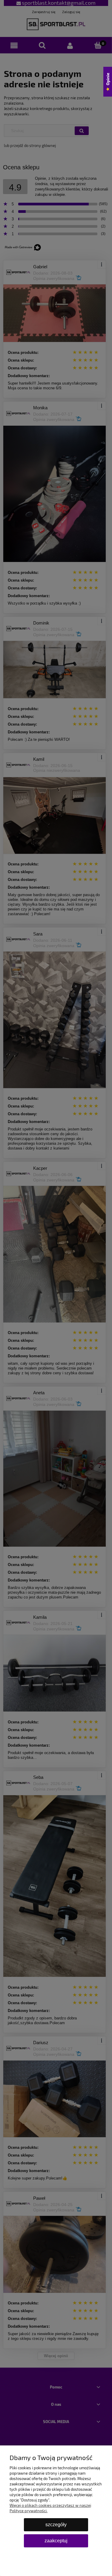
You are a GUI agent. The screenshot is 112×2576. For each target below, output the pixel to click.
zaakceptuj (56, 2541)
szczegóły (56, 2525)
